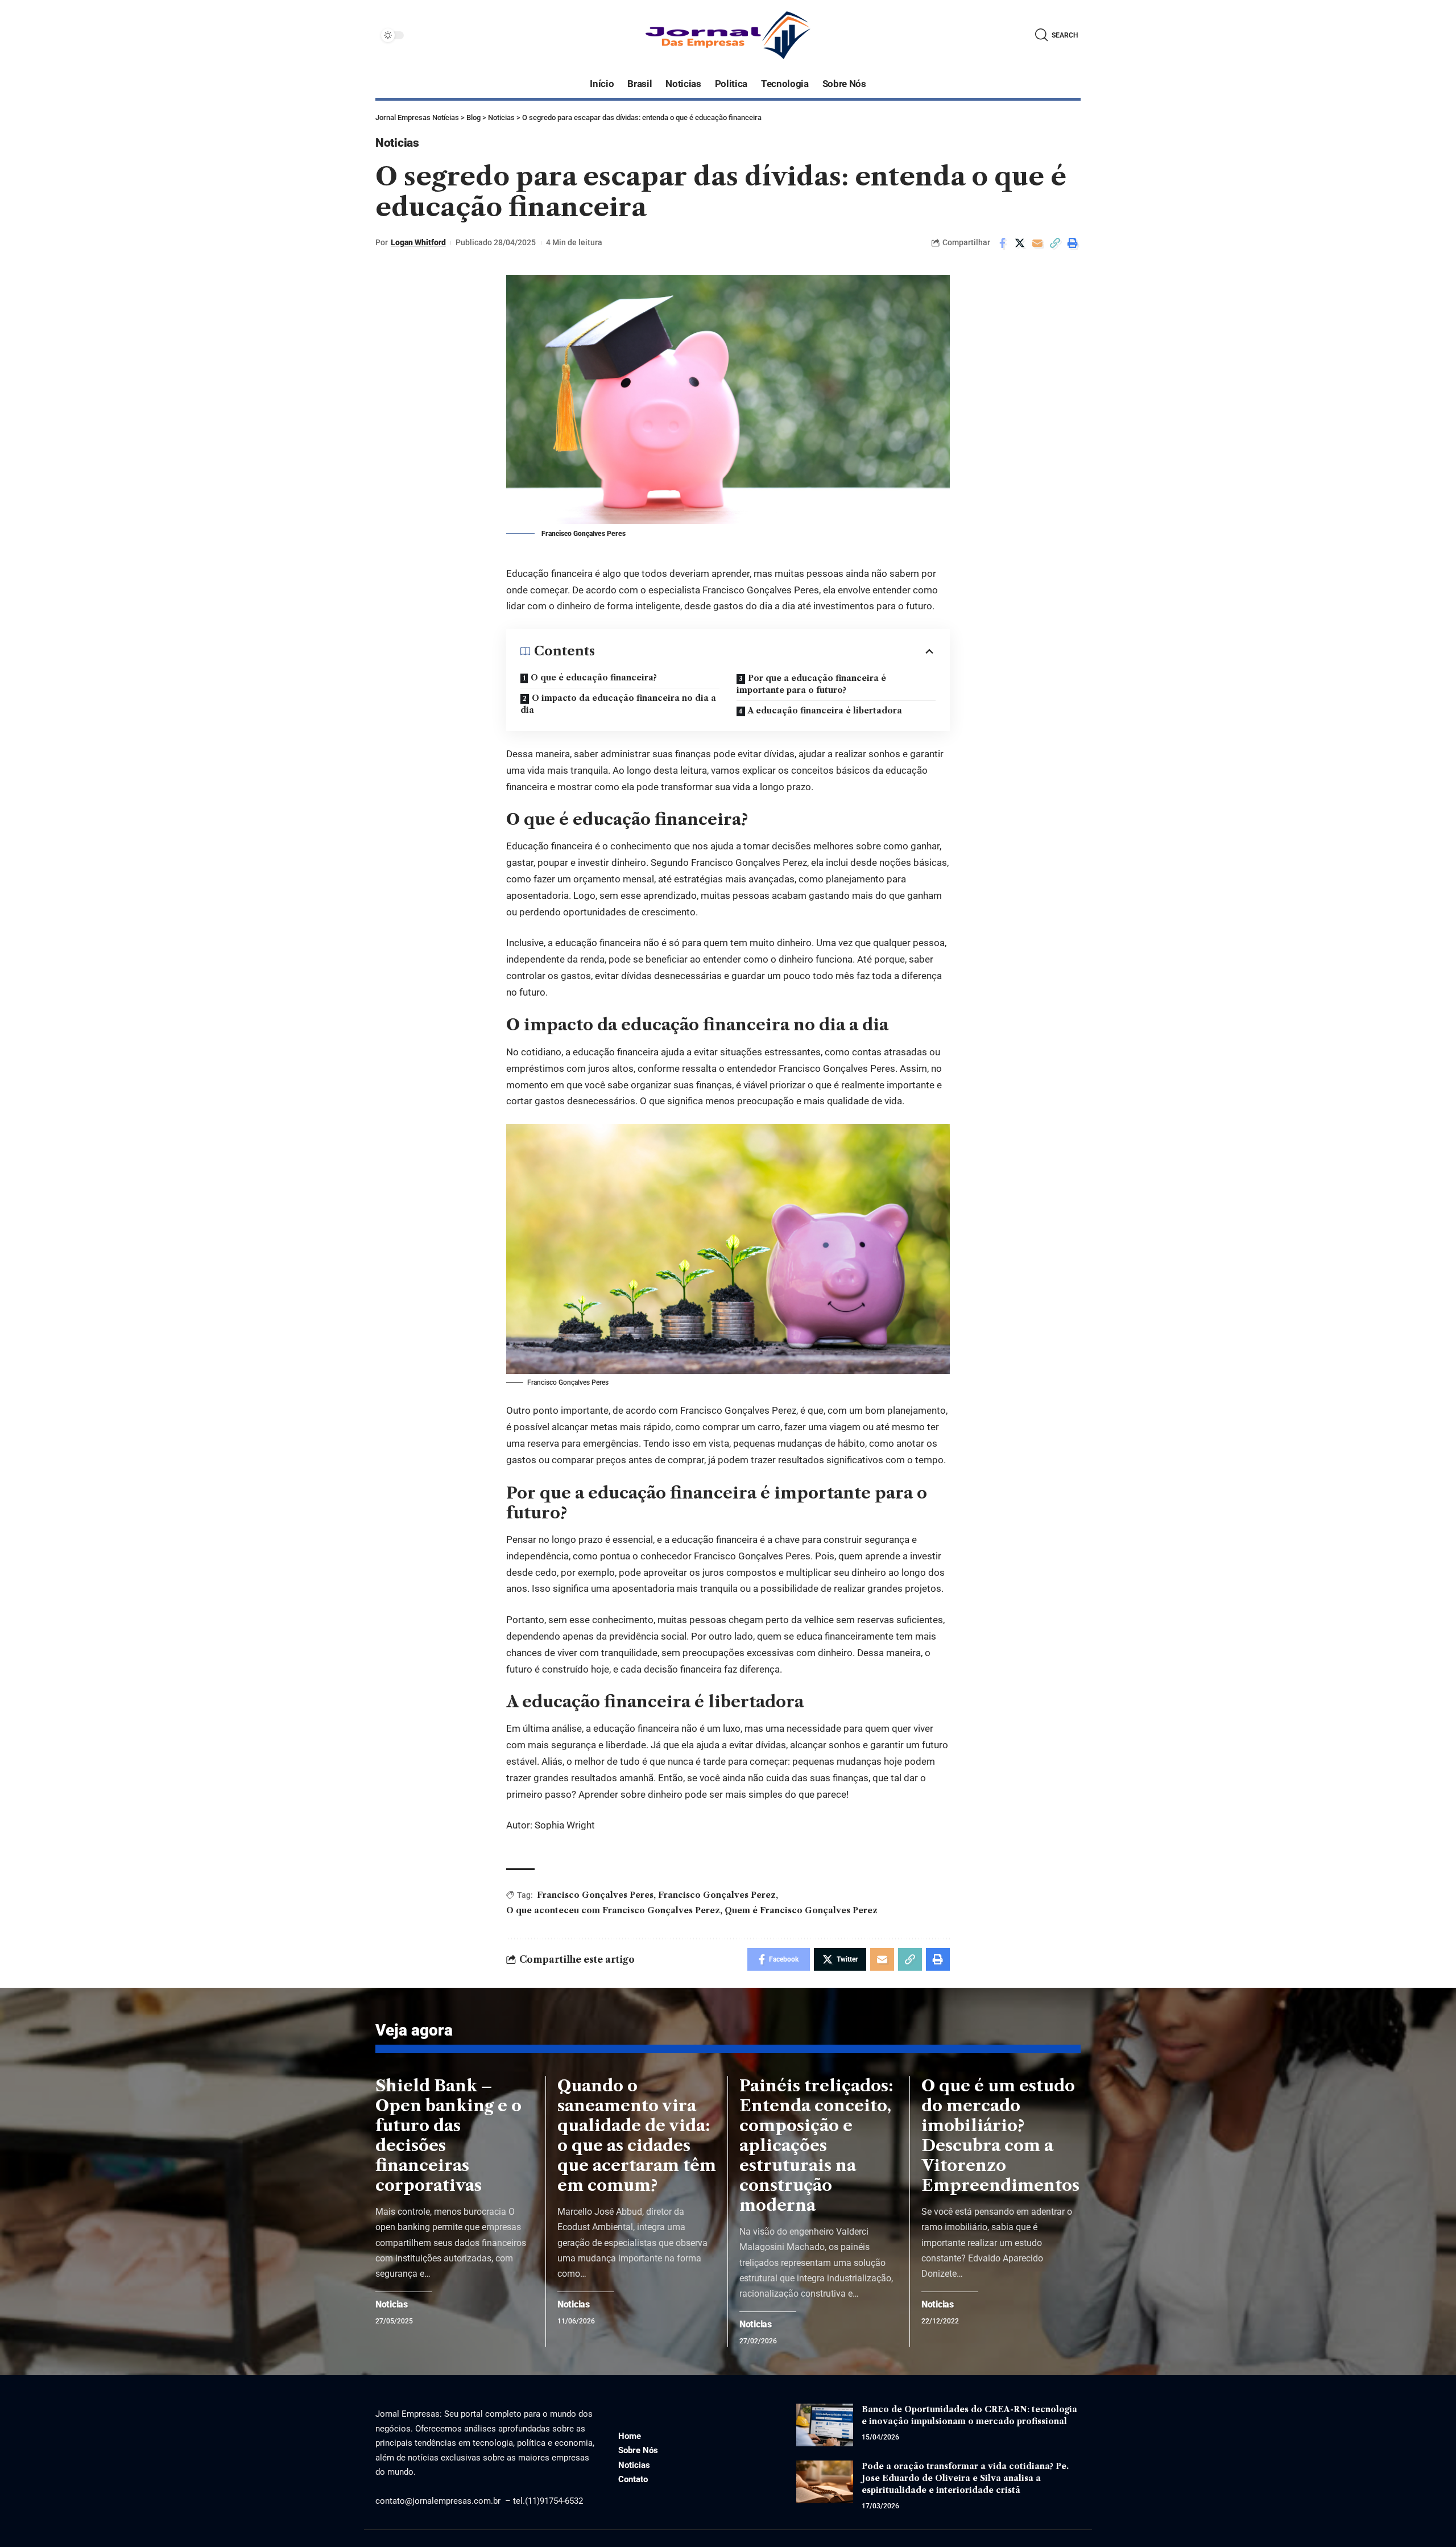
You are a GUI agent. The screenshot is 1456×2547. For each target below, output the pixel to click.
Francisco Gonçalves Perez (717, 1895)
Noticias (397, 143)
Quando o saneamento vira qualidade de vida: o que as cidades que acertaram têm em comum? (637, 2135)
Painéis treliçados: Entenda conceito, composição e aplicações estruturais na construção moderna (816, 2145)
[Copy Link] (1055, 243)
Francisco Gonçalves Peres (595, 1895)
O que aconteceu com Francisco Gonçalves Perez (613, 1910)
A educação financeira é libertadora (825, 711)
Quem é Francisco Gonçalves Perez (801, 1910)
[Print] (1073, 243)
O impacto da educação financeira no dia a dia (618, 704)
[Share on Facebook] (1002, 243)
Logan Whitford (418, 242)
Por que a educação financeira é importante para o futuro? (811, 684)
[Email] (1037, 243)
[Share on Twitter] (1020, 243)
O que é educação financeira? (594, 678)
